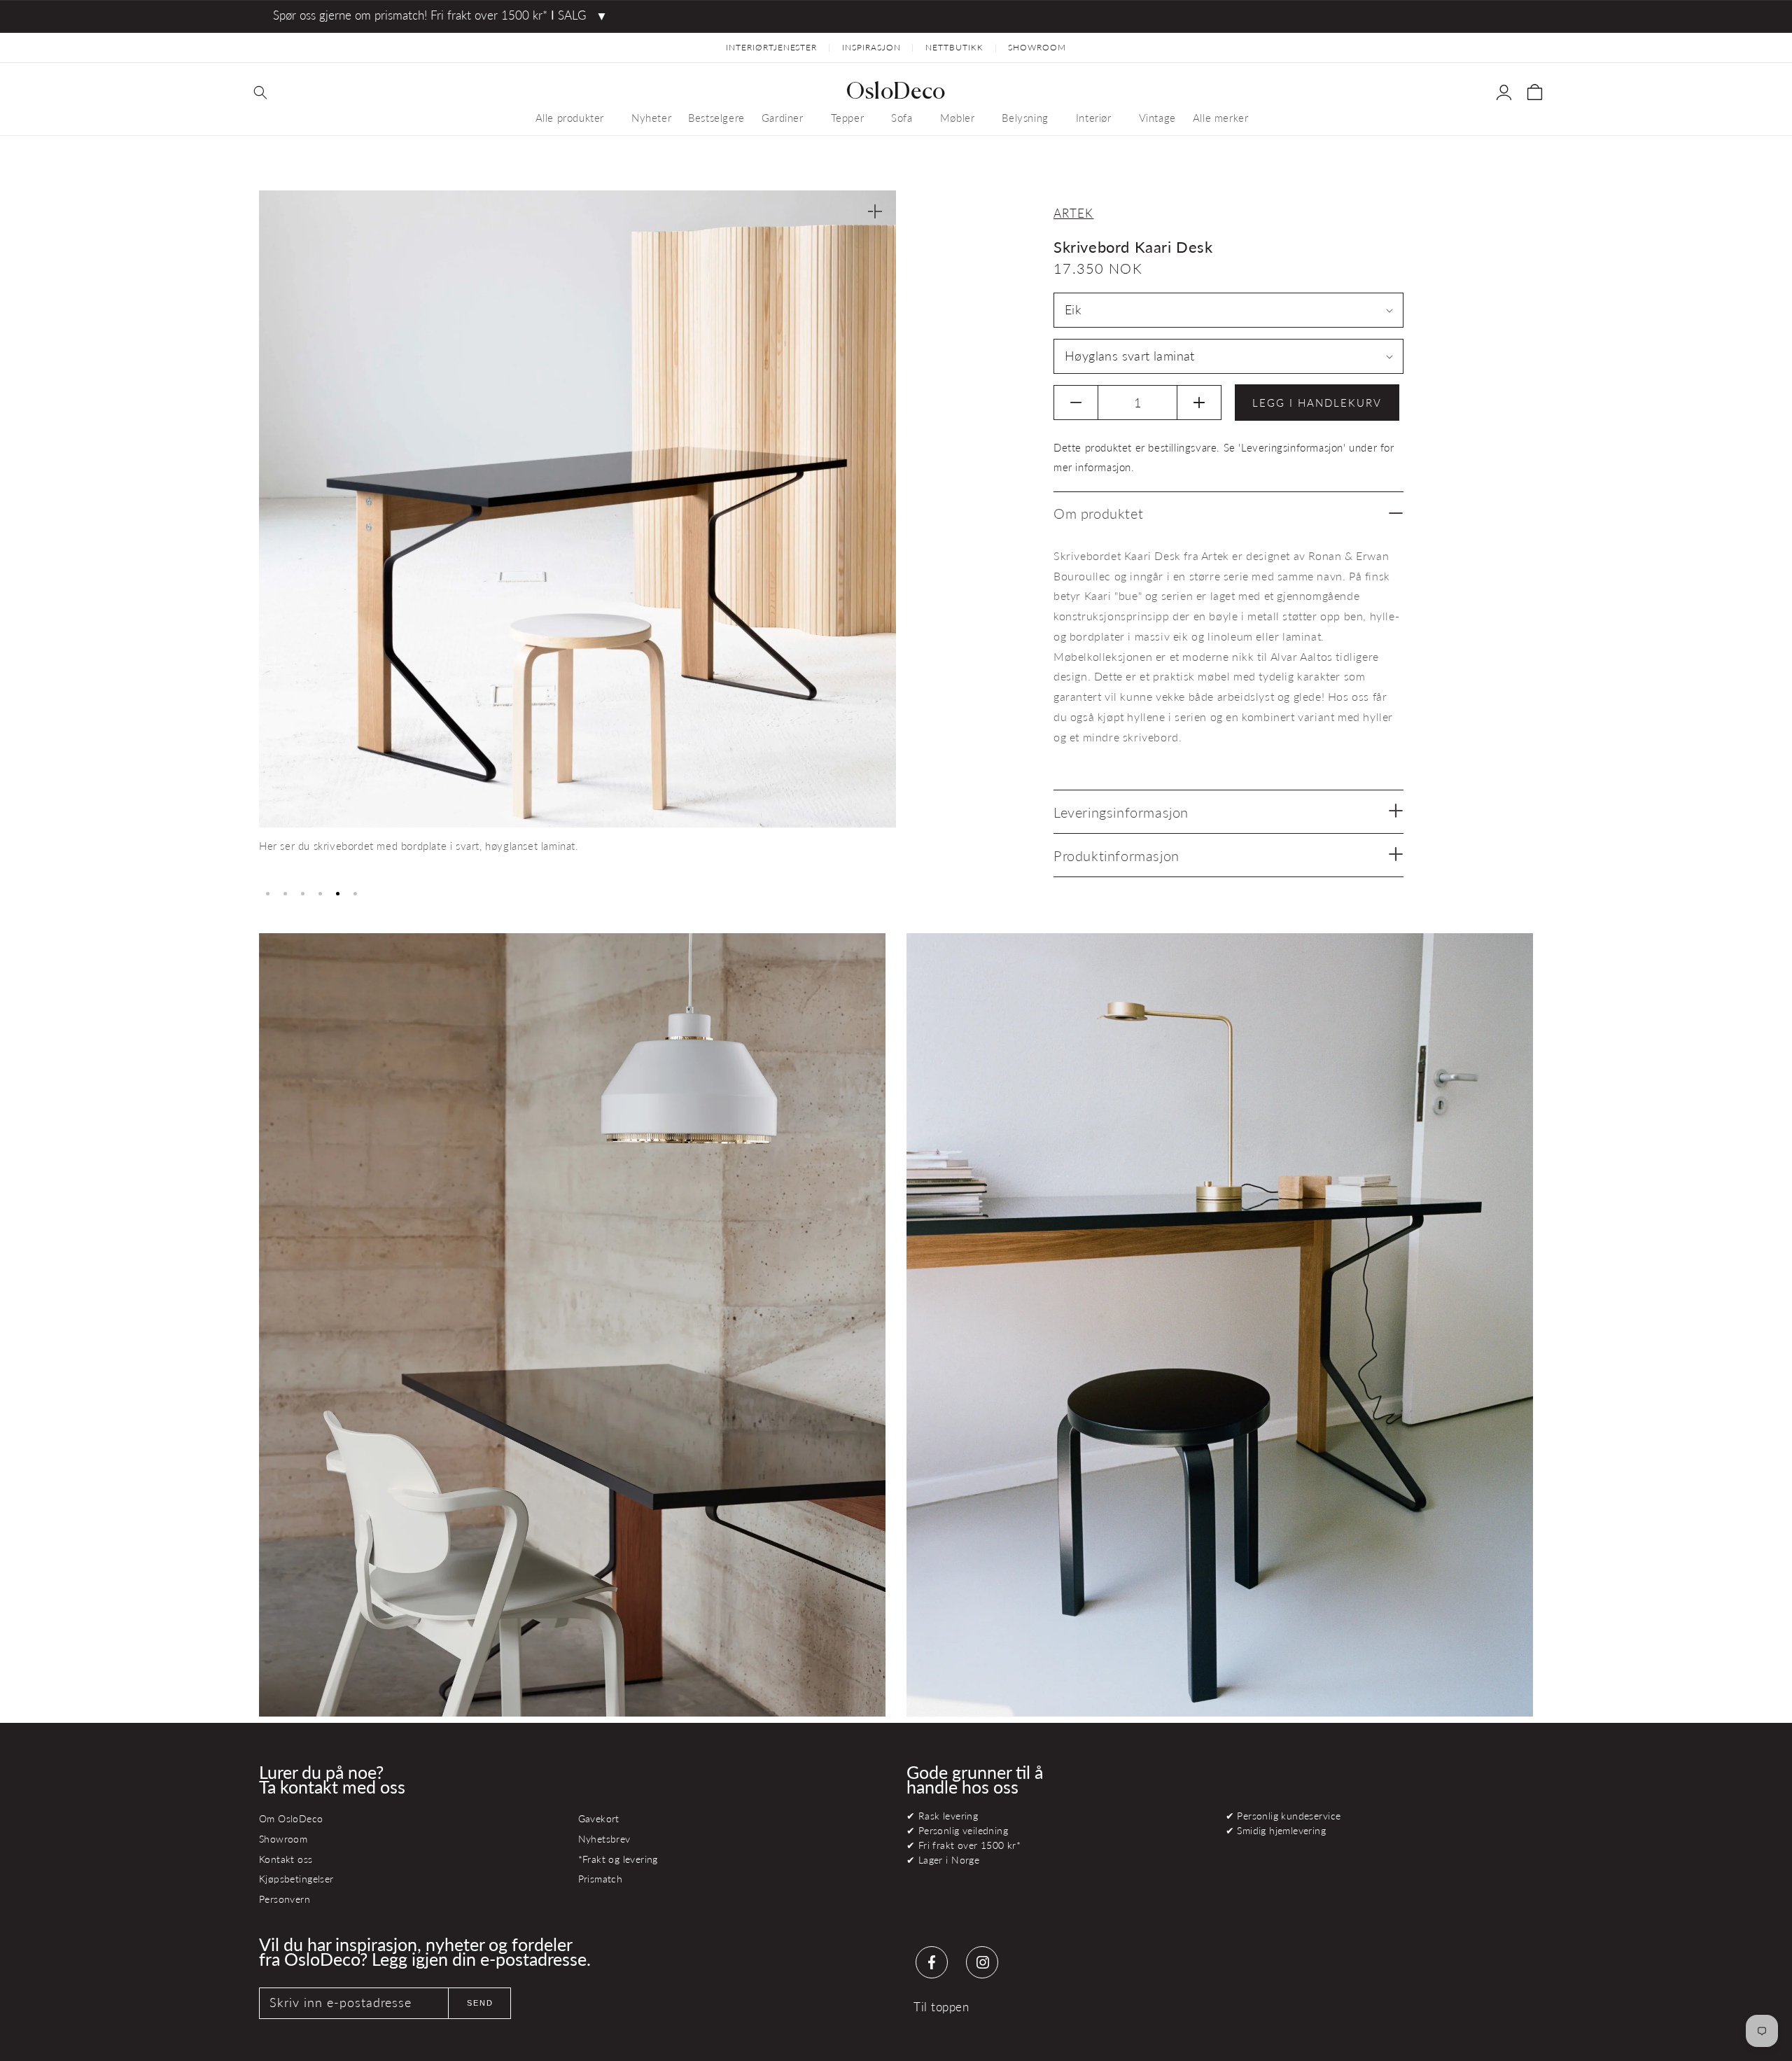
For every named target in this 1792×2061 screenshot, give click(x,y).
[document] (577, 535)
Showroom (283, 1839)
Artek (1074, 213)
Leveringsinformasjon (1121, 812)
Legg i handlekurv (1317, 403)
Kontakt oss (286, 1859)
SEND (480, 2003)
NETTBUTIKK (954, 47)
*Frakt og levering (618, 1859)
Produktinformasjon (1116, 855)
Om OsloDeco (291, 1818)
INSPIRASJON (871, 47)
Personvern (285, 1899)
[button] (260, 92)
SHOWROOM (1037, 47)
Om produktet (1098, 513)
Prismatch (601, 1879)
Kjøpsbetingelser (296, 1879)
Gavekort (599, 1818)
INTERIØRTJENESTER (771, 47)
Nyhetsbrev (604, 1839)
